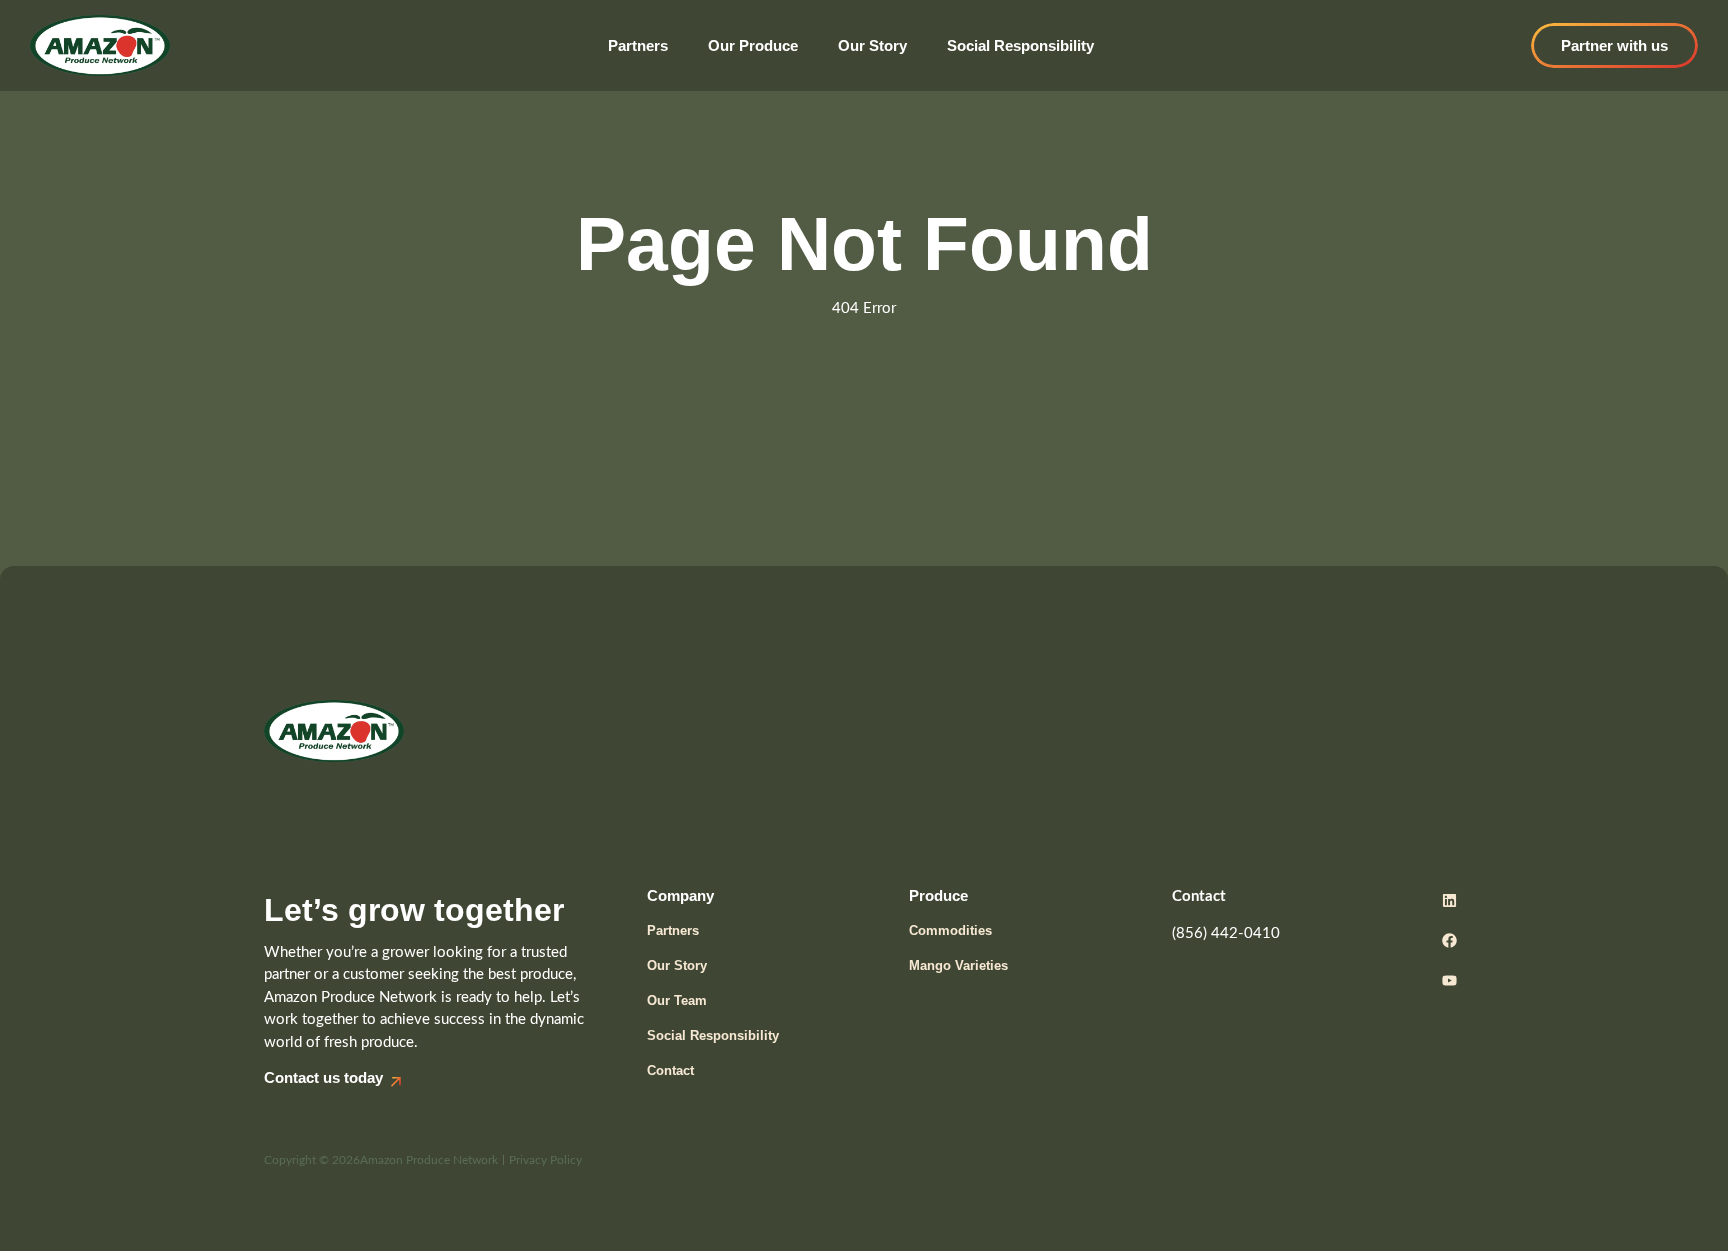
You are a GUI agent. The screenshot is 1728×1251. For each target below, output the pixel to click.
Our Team (677, 1000)
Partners (638, 45)
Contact (670, 1070)
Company (680, 895)
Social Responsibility (1020, 45)
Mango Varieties (958, 965)
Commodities (950, 930)
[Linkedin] (1449, 901)
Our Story (872, 45)
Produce (938, 895)
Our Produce (753, 45)
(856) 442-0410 (1226, 933)
